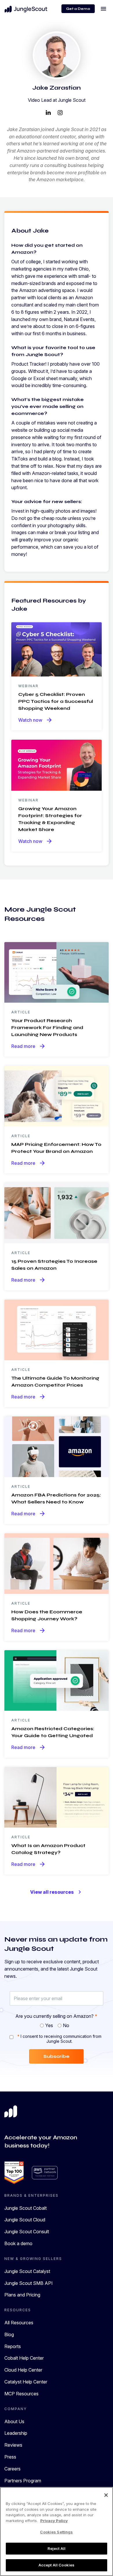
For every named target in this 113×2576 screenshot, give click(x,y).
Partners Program (23, 2481)
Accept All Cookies (57, 2565)
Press (10, 2457)
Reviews (13, 2445)
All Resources (19, 2323)
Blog (9, 2334)
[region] (57, 2531)
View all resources (57, 1892)
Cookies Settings (56, 2532)
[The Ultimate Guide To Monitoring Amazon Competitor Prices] (57, 1329)
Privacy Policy (54, 2521)
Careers (12, 2469)
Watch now (35, 720)
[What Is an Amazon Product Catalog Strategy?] (57, 1797)
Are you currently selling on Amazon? (56, 2016)
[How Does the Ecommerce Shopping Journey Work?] (57, 1563)
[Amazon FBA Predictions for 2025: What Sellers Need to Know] (57, 1446)
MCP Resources (21, 2394)
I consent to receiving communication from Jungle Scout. (59, 2039)
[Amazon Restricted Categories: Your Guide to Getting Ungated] (57, 1680)
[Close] (106, 2495)
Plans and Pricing (22, 2295)
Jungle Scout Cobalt (25, 2208)
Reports (13, 2346)
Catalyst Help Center (26, 2382)
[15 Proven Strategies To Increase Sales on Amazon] (57, 1213)
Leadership (16, 2433)
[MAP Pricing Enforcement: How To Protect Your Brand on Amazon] (57, 1095)
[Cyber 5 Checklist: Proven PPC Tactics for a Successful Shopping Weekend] (57, 649)
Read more (29, 1046)
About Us (14, 2421)
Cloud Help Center (23, 2370)
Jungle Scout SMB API (29, 2283)
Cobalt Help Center (24, 2358)
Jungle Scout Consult (27, 2232)
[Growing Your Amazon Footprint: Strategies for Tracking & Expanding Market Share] (57, 765)
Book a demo (18, 2243)
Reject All (57, 2548)
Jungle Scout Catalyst (27, 2271)
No (66, 2025)
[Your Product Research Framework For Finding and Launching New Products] (57, 972)
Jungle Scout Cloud (25, 2220)
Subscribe (57, 2056)
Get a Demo (78, 9)
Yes (49, 2025)
